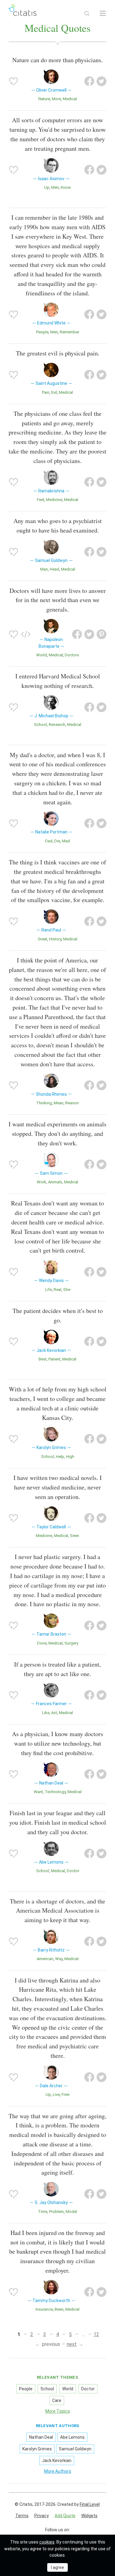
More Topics (58, 2411)
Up (47, 187)
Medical (70, 99)
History (55, 939)
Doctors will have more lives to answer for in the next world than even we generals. (58, 600)
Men (55, 187)
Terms (22, 2516)
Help (60, 1457)
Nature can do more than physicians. (57, 60)
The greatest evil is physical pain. (58, 353)
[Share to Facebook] (89, 81)
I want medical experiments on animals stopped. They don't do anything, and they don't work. (57, 1134)
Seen (75, 1536)
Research (57, 725)
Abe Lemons (72, 2437)
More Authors (58, 2471)
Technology (55, 1792)
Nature (44, 99)
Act (54, 1713)
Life (48, 1290)
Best (43, 1359)
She (67, 1290)
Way (59, 1959)
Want (38, 1792)
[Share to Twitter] (102, 81)
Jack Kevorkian (57, 2460)
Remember (69, 332)
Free (65, 2094)
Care (57, 2400)
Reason (72, 1103)
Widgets (89, 2516)
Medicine (54, 500)
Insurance (44, 2309)
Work (42, 1182)
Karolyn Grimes (37, 2449)
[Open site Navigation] (103, 13)
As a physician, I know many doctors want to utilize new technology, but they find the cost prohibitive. (57, 1743)
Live (56, 2094)
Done (42, 1643)
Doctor (73, 1871)
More (56, 99)
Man (44, 569)
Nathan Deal (41, 2437)
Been (59, 2309)
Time (43, 2212)
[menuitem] (22, 2516)
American (45, 1959)
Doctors (72, 655)
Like (46, 1713)
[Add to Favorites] (13, 81)
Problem (56, 2212)
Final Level (90, 2504)
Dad (49, 841)
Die (57, 841)
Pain (46, 392)
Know (66, 187)
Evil (54, 392)
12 (96, 2334)
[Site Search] (87, 13)
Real (57, 1290)
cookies (47, 2542)
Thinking (44, 1103)
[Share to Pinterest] (102, 634)
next (72, 2344)
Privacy (42, 2516)
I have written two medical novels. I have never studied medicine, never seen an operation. (58, 1487)
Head (54, 569)
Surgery (71, 1643)
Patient (54, 1359)
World (42, 655)
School (40, 725)
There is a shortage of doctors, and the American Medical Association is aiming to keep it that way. (57, 1911)
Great (42, 939)
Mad (66, 841)
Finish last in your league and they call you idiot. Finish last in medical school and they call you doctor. (58, 1822)
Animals (55, 1182)
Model (71, 2212)
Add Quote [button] (65, 2516)
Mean (59, 1103)
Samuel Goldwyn (75, 2449)
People (42, 332)
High (70, 1457)
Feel (40, 500)
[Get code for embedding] (26, 634)
